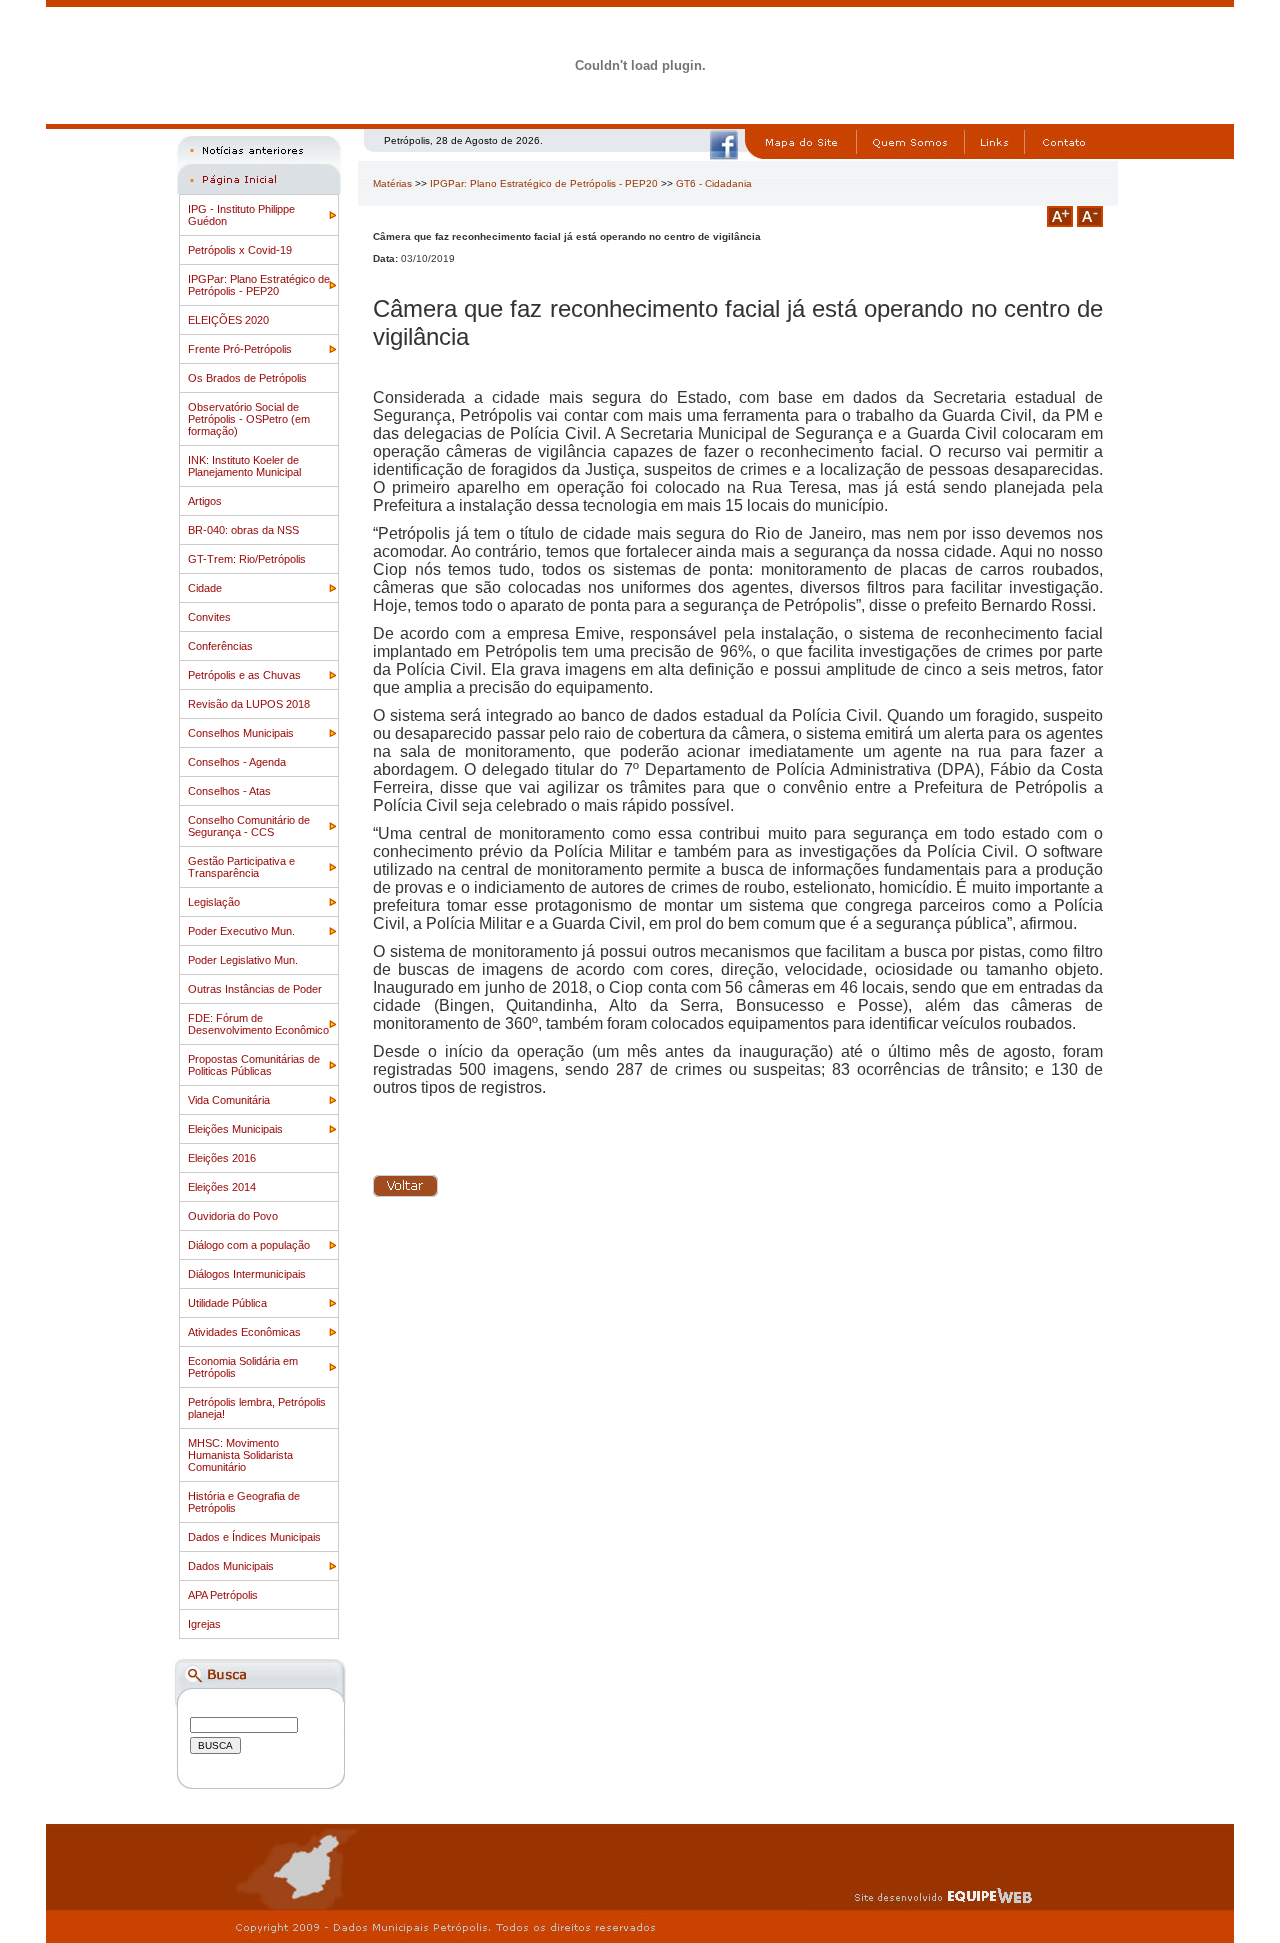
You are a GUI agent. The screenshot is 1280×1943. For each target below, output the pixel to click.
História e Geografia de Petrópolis (244, 1502)
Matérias (392, 183)
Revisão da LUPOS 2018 (249, 704)
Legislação (214, 902)
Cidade (205, 588)
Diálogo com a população (249, 1245)
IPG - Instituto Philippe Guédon (241, 215)
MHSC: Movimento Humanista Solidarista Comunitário (240, 1455)
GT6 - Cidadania (714, 183)
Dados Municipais (231, 1566)
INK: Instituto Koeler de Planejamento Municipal (244, 466)
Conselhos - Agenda (237, 762)
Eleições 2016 (222, 1158)
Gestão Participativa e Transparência (241, 867)
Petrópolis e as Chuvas (244, 675)
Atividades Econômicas (244, 1332)
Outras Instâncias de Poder (255, 989)
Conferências (220, 646)
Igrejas (204, 1624)
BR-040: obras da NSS (243, 530)
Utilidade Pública (227, 1303)
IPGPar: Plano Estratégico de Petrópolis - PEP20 (259, 285)
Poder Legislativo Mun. (243, 960)
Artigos (205, 501)
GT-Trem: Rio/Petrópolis (247, 559)
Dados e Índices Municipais (254, 1537)
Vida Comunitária (229, 1100)
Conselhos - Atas (229, 791)
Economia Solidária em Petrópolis (243, 1367)
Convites (209, 617)
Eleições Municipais (235, 1129)
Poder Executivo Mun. (241, 931)
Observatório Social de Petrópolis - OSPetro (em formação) (249, 419)
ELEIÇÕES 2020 (228, 320)
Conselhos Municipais (241, 733)
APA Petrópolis (223, 1595)
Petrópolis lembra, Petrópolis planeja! (257, 1408)
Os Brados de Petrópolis (247, 378)
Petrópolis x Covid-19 (240, 250)
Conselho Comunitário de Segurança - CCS (249, 826)
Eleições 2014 (222, 1187)
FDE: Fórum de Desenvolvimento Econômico (258, 1024)
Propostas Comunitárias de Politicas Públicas (254, 1065)
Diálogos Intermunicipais (247, 1274)
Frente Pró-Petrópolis (240, 349)
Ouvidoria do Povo (233, 1216)
